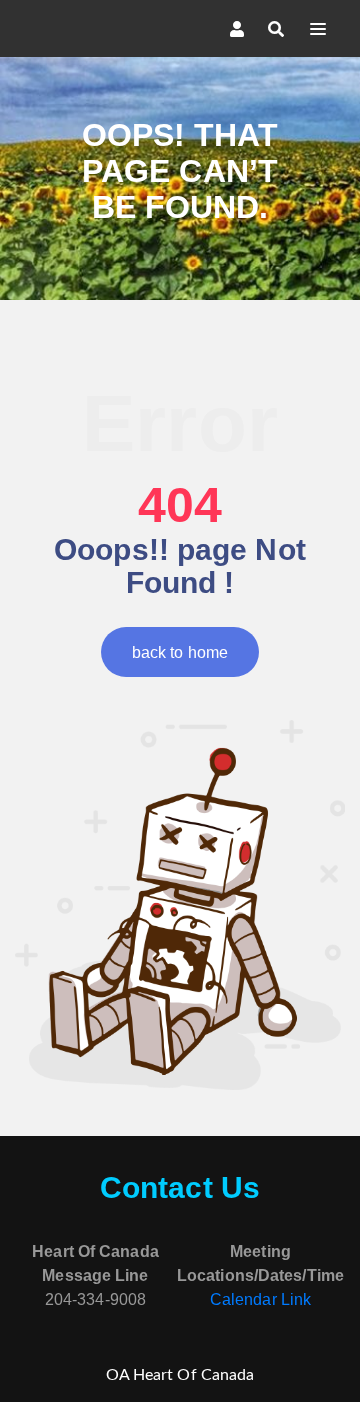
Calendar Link (260, 1299)
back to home (180, 652)
